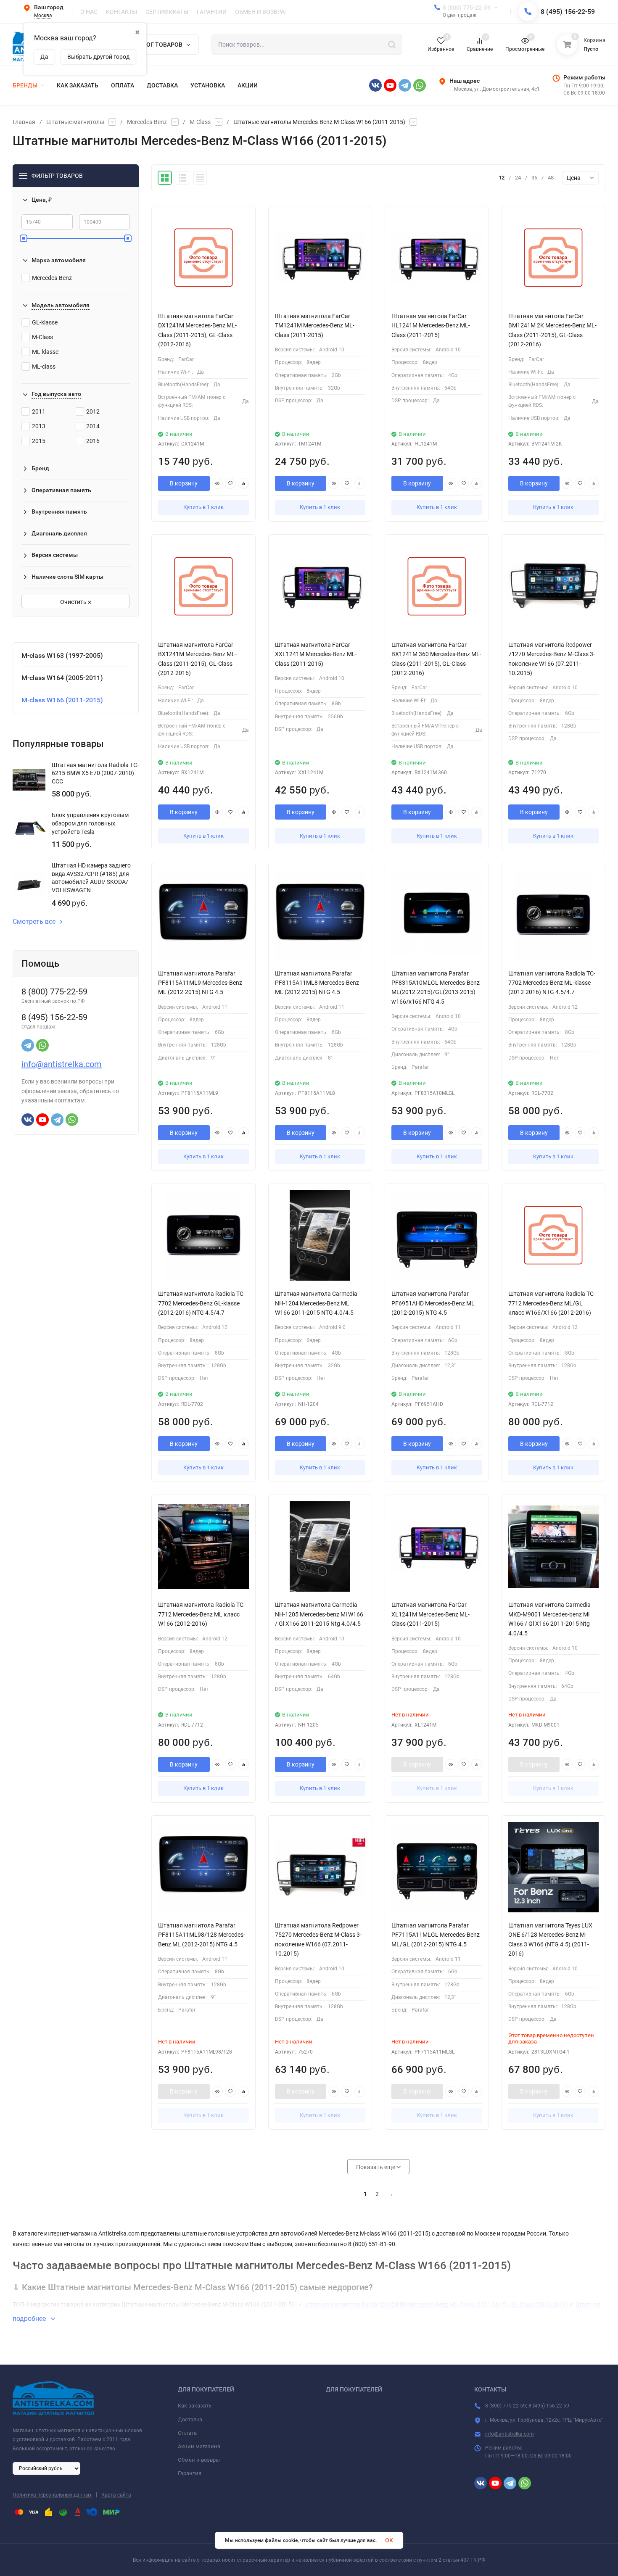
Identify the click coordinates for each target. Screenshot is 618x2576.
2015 (39, 441)
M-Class (200, 122)
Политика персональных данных (52, 2495)
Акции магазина (199, 2446)
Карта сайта (116, 2495)
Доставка (190, 2419)
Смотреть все (34, 922)
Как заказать (195, 2406)
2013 (39, 426)
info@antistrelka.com (62, 1064)
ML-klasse (45, 352)
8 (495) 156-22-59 (568, 12)
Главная (24, 122)
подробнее (30, 2319)
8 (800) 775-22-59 (467, 8)
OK (389, 2540)
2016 (93, 441)
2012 (93, 411)
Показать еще (376, 2167)
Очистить (74, 602)
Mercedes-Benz (147, 122)
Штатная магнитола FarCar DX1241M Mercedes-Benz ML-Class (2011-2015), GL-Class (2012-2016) (436, 2304)
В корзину (184, 483)
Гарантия (190, 2473)
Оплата (187, 2433)
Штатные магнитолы (75, 122)
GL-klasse (45, 322)
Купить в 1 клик (203, 507)
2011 (39, 411)
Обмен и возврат (199, 2460)
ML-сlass (44, 366)
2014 (93, 426)
